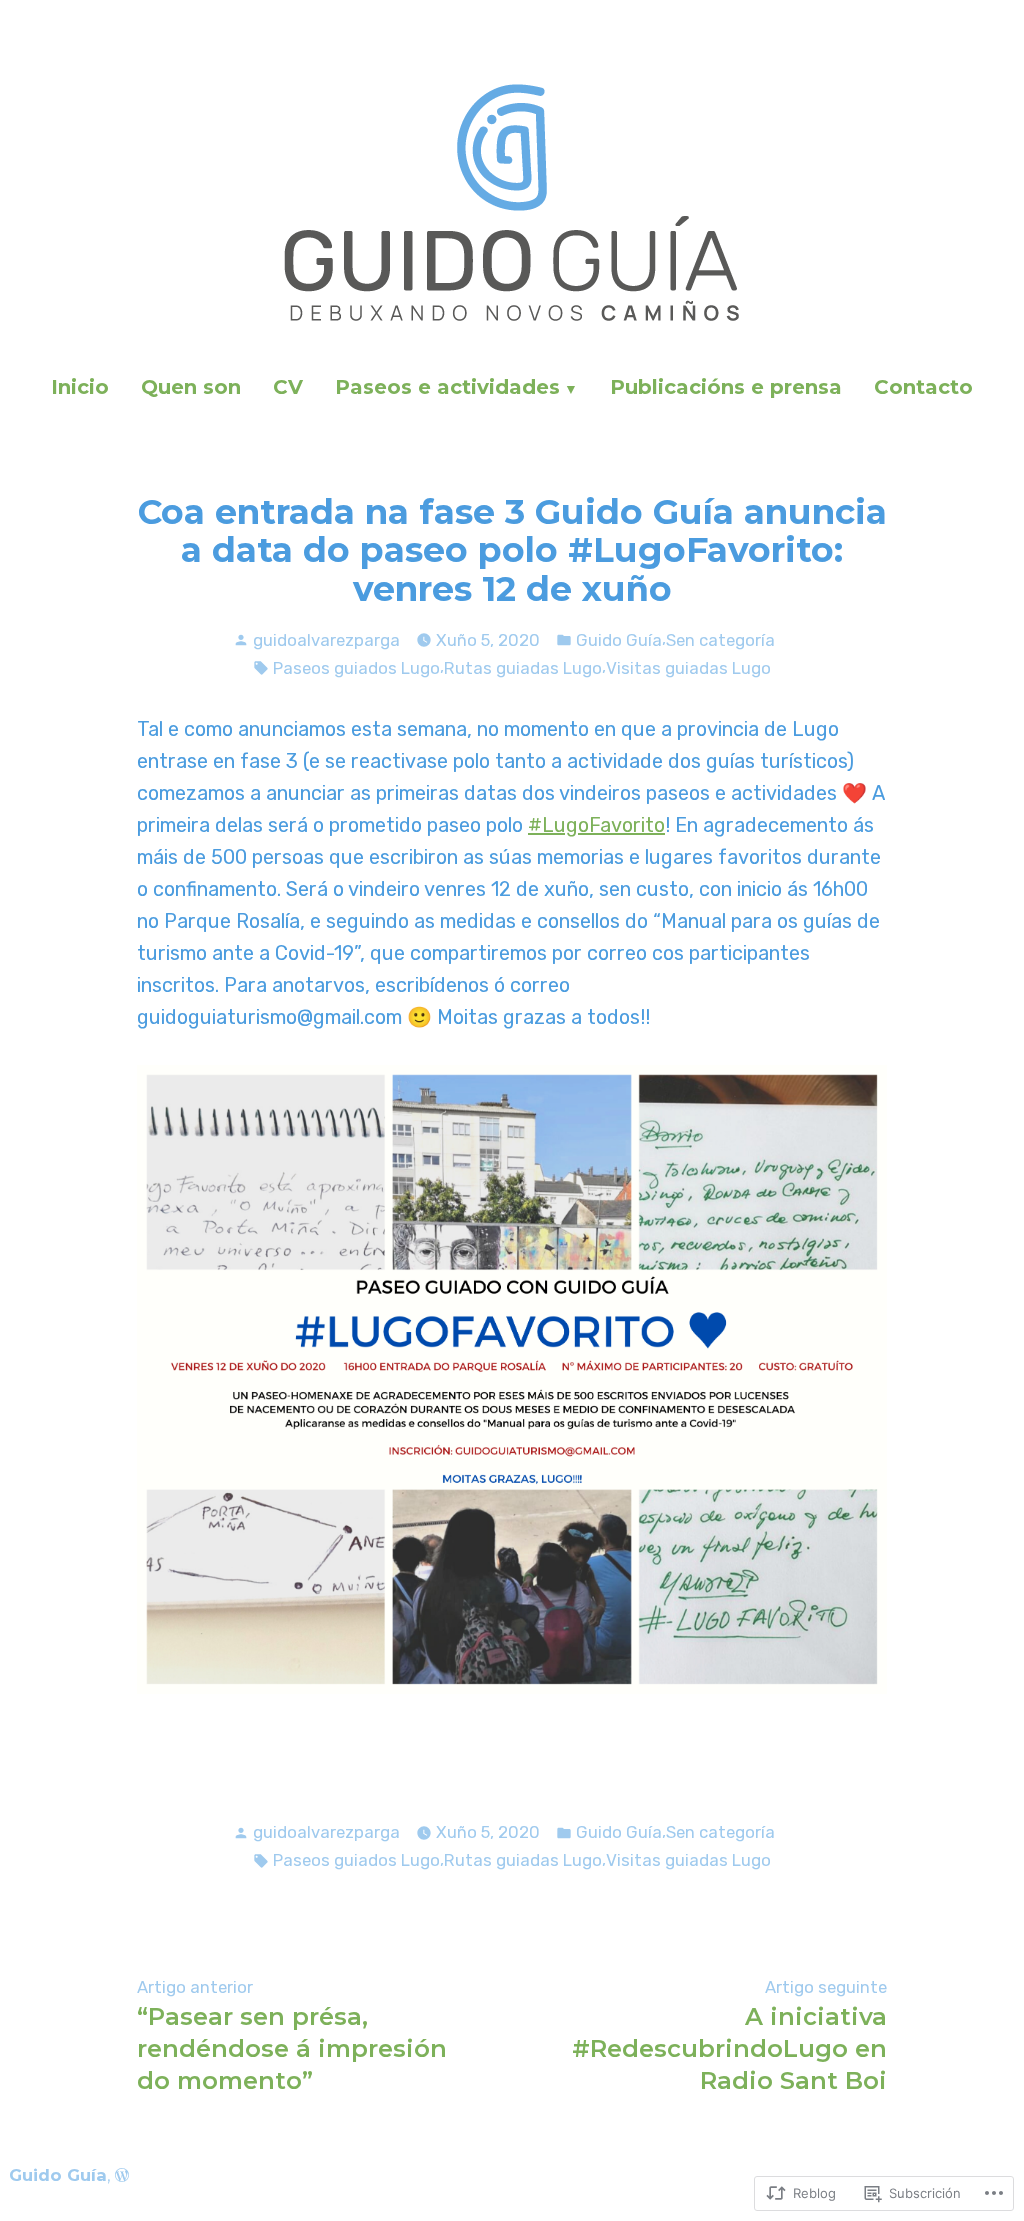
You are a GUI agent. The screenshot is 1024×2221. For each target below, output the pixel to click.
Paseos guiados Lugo (356, 668)
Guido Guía (619, 640)
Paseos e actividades (447, 387)
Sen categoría (720, 640)
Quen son (191, 387)
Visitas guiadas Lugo (688, 668)
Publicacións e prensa (726, 387)
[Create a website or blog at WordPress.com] (122, 2175)
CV (288, 387)
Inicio (80, 387)
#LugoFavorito (596, 825)
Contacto (923, 387)
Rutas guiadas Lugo (523, 668)
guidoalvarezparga (326, 640)
